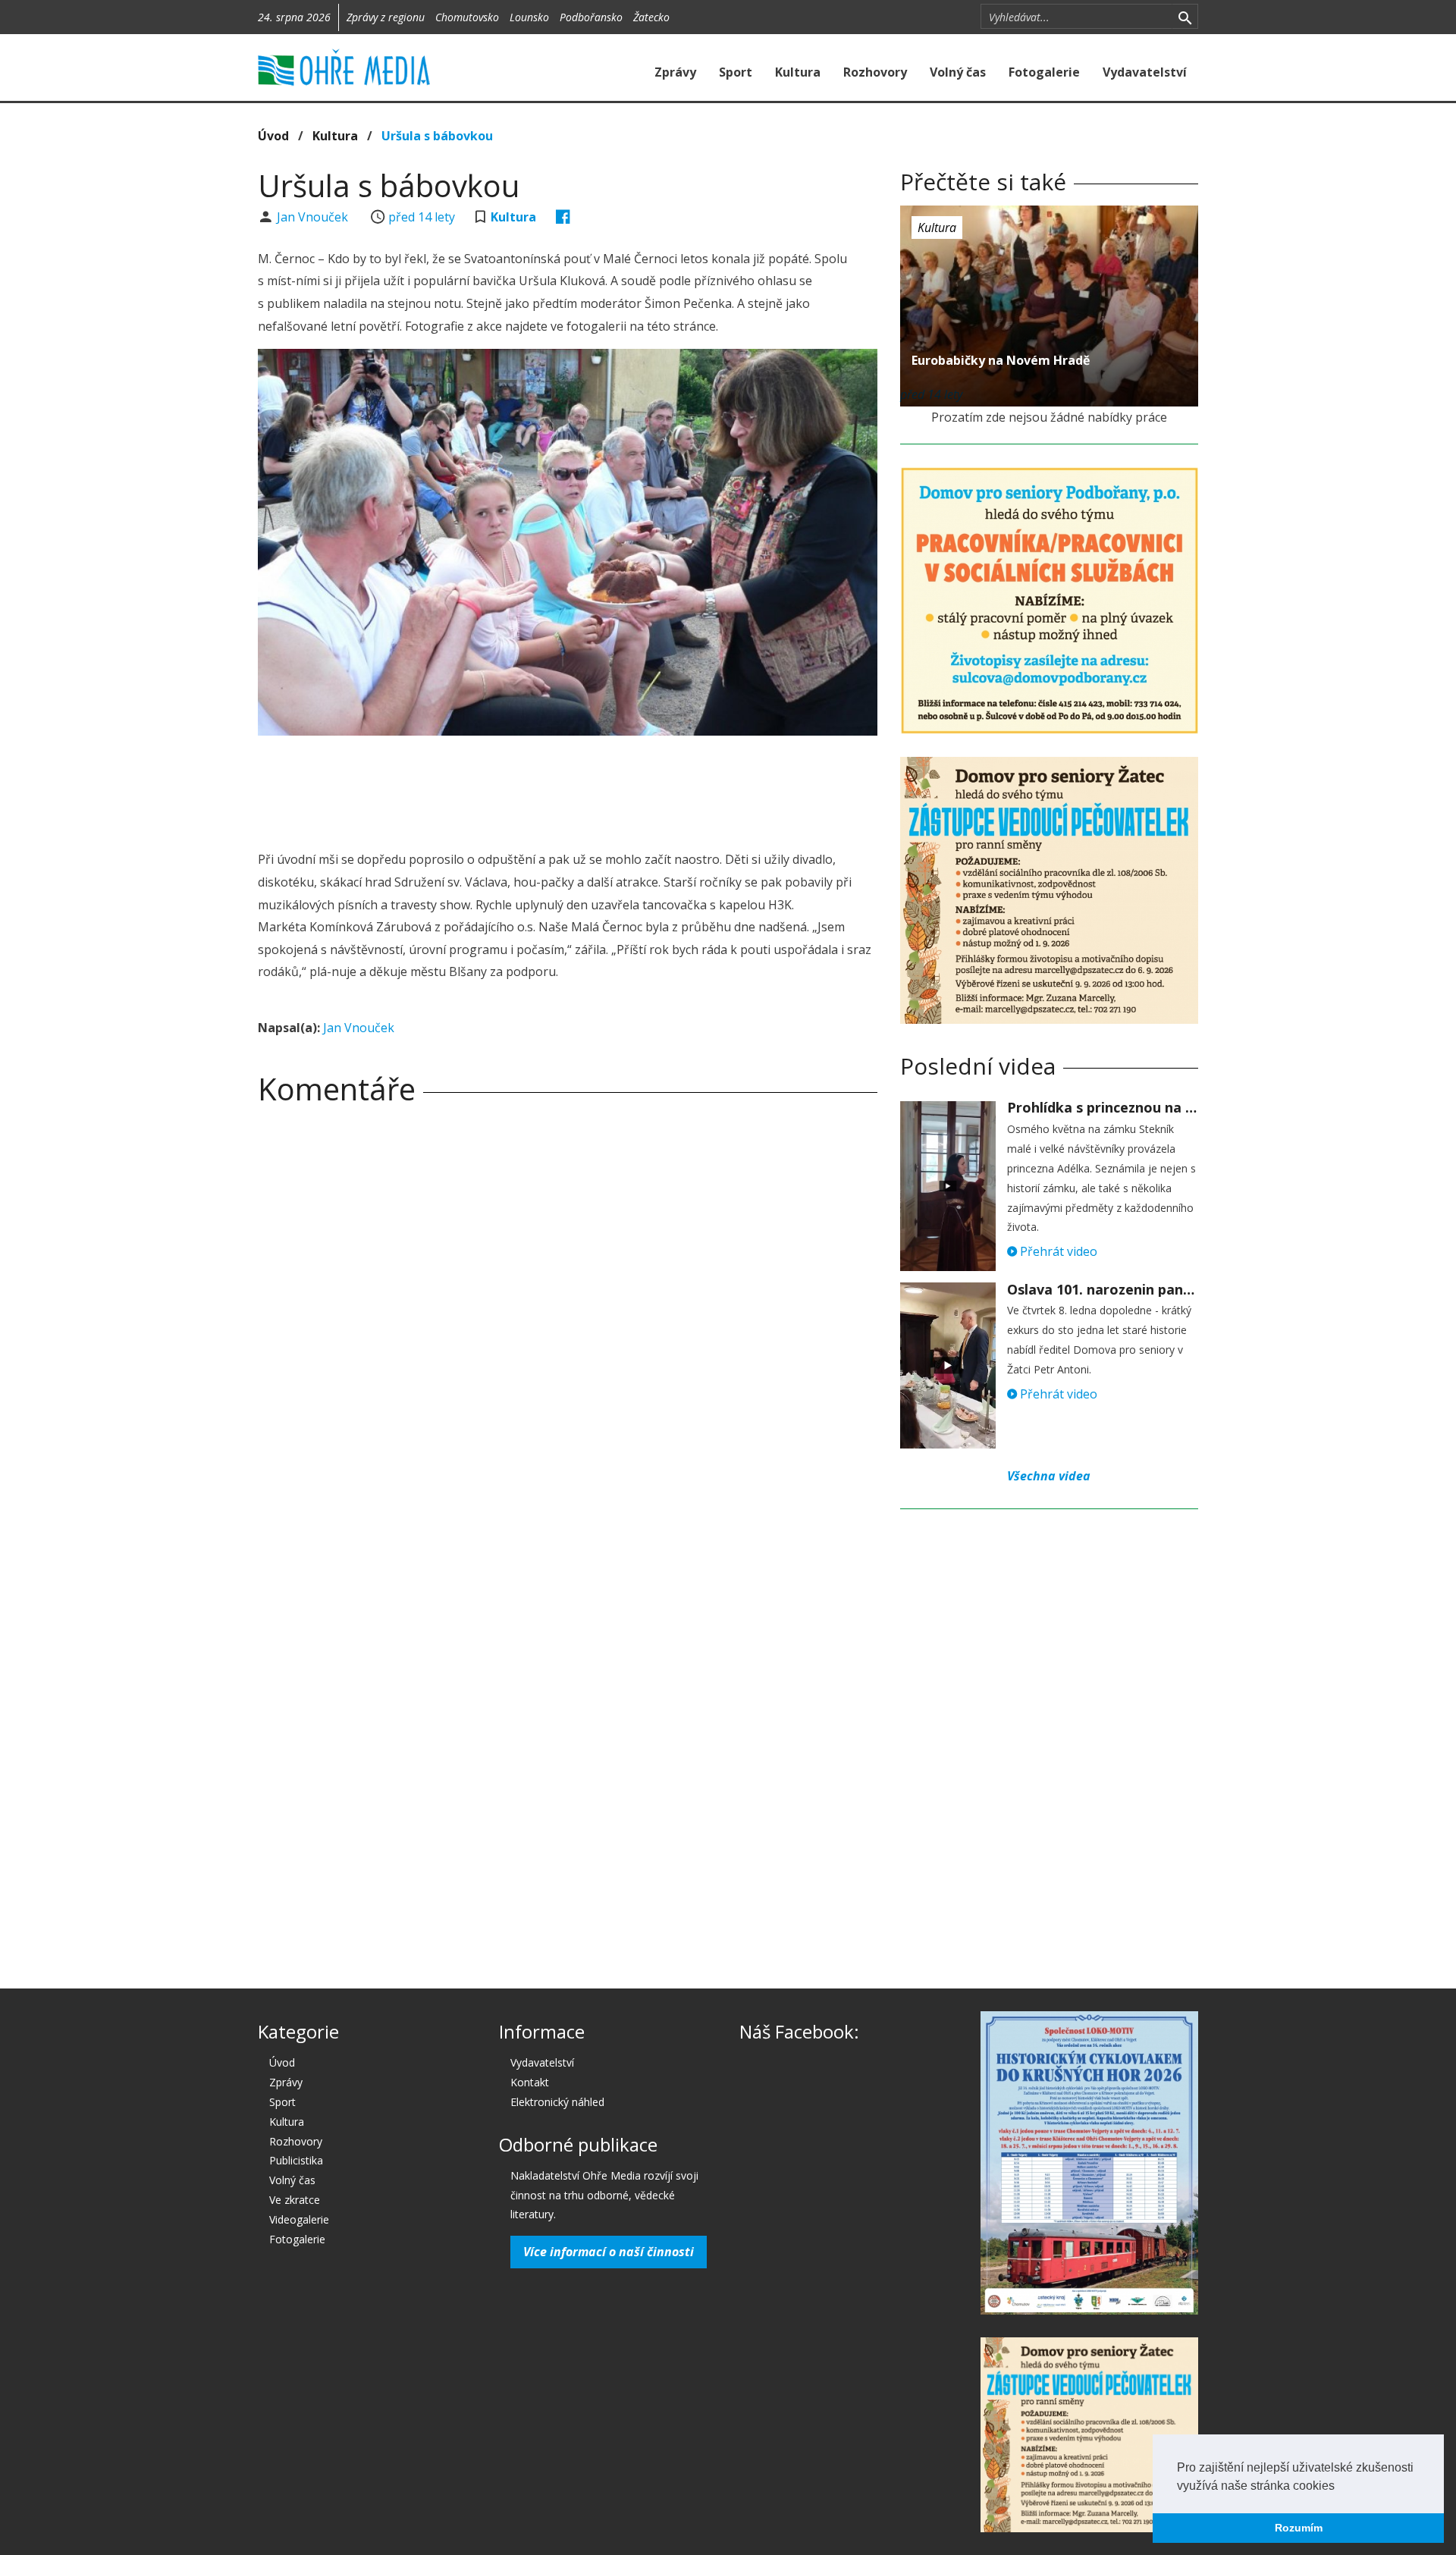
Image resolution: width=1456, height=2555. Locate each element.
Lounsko (529, 17)
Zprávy (675, 72)
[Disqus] (568, 1329)
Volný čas (958, 72)
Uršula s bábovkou (437, 136)
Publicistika (296, 2160)
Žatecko (651, 17)
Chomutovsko (467, 17)
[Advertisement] (567, 789)
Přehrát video (1057, 1251)
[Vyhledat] (1185, 17)
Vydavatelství (1145, 72)
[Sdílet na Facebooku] (563, 217)
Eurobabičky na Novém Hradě (1001, 360)
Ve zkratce (295, 2200)
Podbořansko (591, 17)
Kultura (798, 72)
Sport (736, 72)
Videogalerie (299, 2219)
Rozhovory (875, 72)
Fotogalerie (1044, 72)
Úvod (273, 136)
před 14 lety (422, 217)
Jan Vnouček (314, 217)
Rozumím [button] (1299, 2528)
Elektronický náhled (557, 2102)
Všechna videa (1049, 1476)
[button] (1340, 2487)
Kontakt (530, 2082)
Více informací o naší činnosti (609, 2252)
